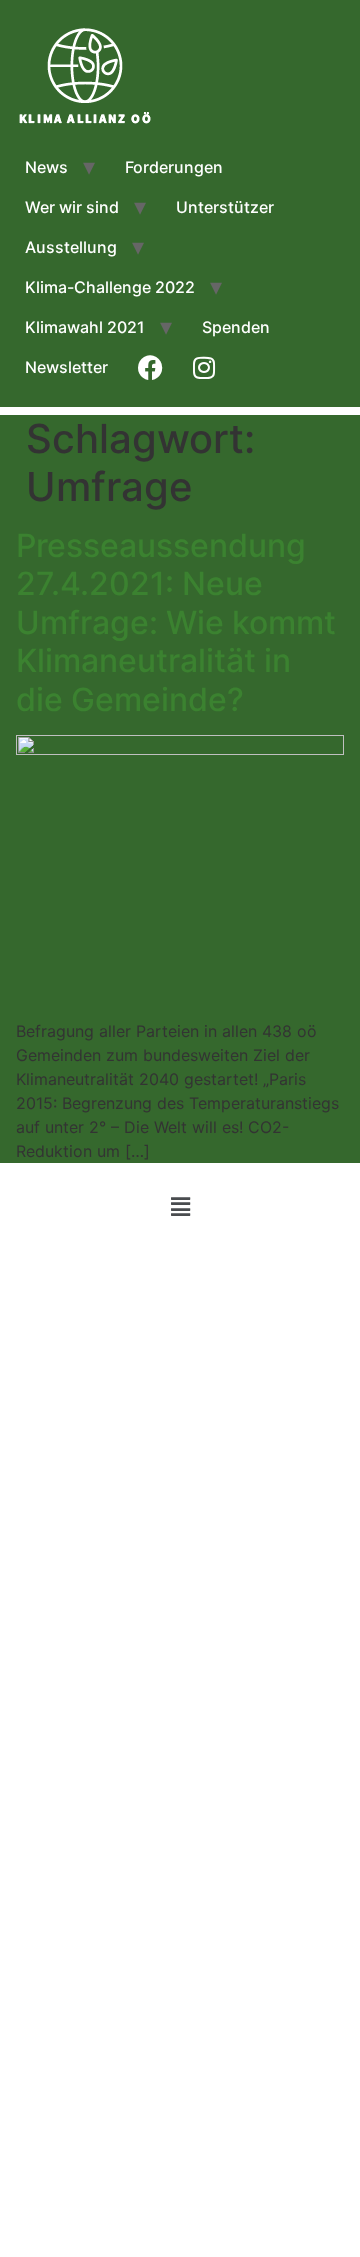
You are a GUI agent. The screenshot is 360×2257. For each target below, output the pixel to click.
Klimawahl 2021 (85, 327)
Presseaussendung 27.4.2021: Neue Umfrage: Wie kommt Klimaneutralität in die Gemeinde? (176, 622)
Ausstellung (71, 247)
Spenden (236, 327)
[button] (180, 1206)
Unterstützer (225, 207)
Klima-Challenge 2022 (110, 287)
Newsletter (66, 367)
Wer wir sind (72, 207)
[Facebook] (180, 1270)
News (46, 167)
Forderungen (174, 167)
